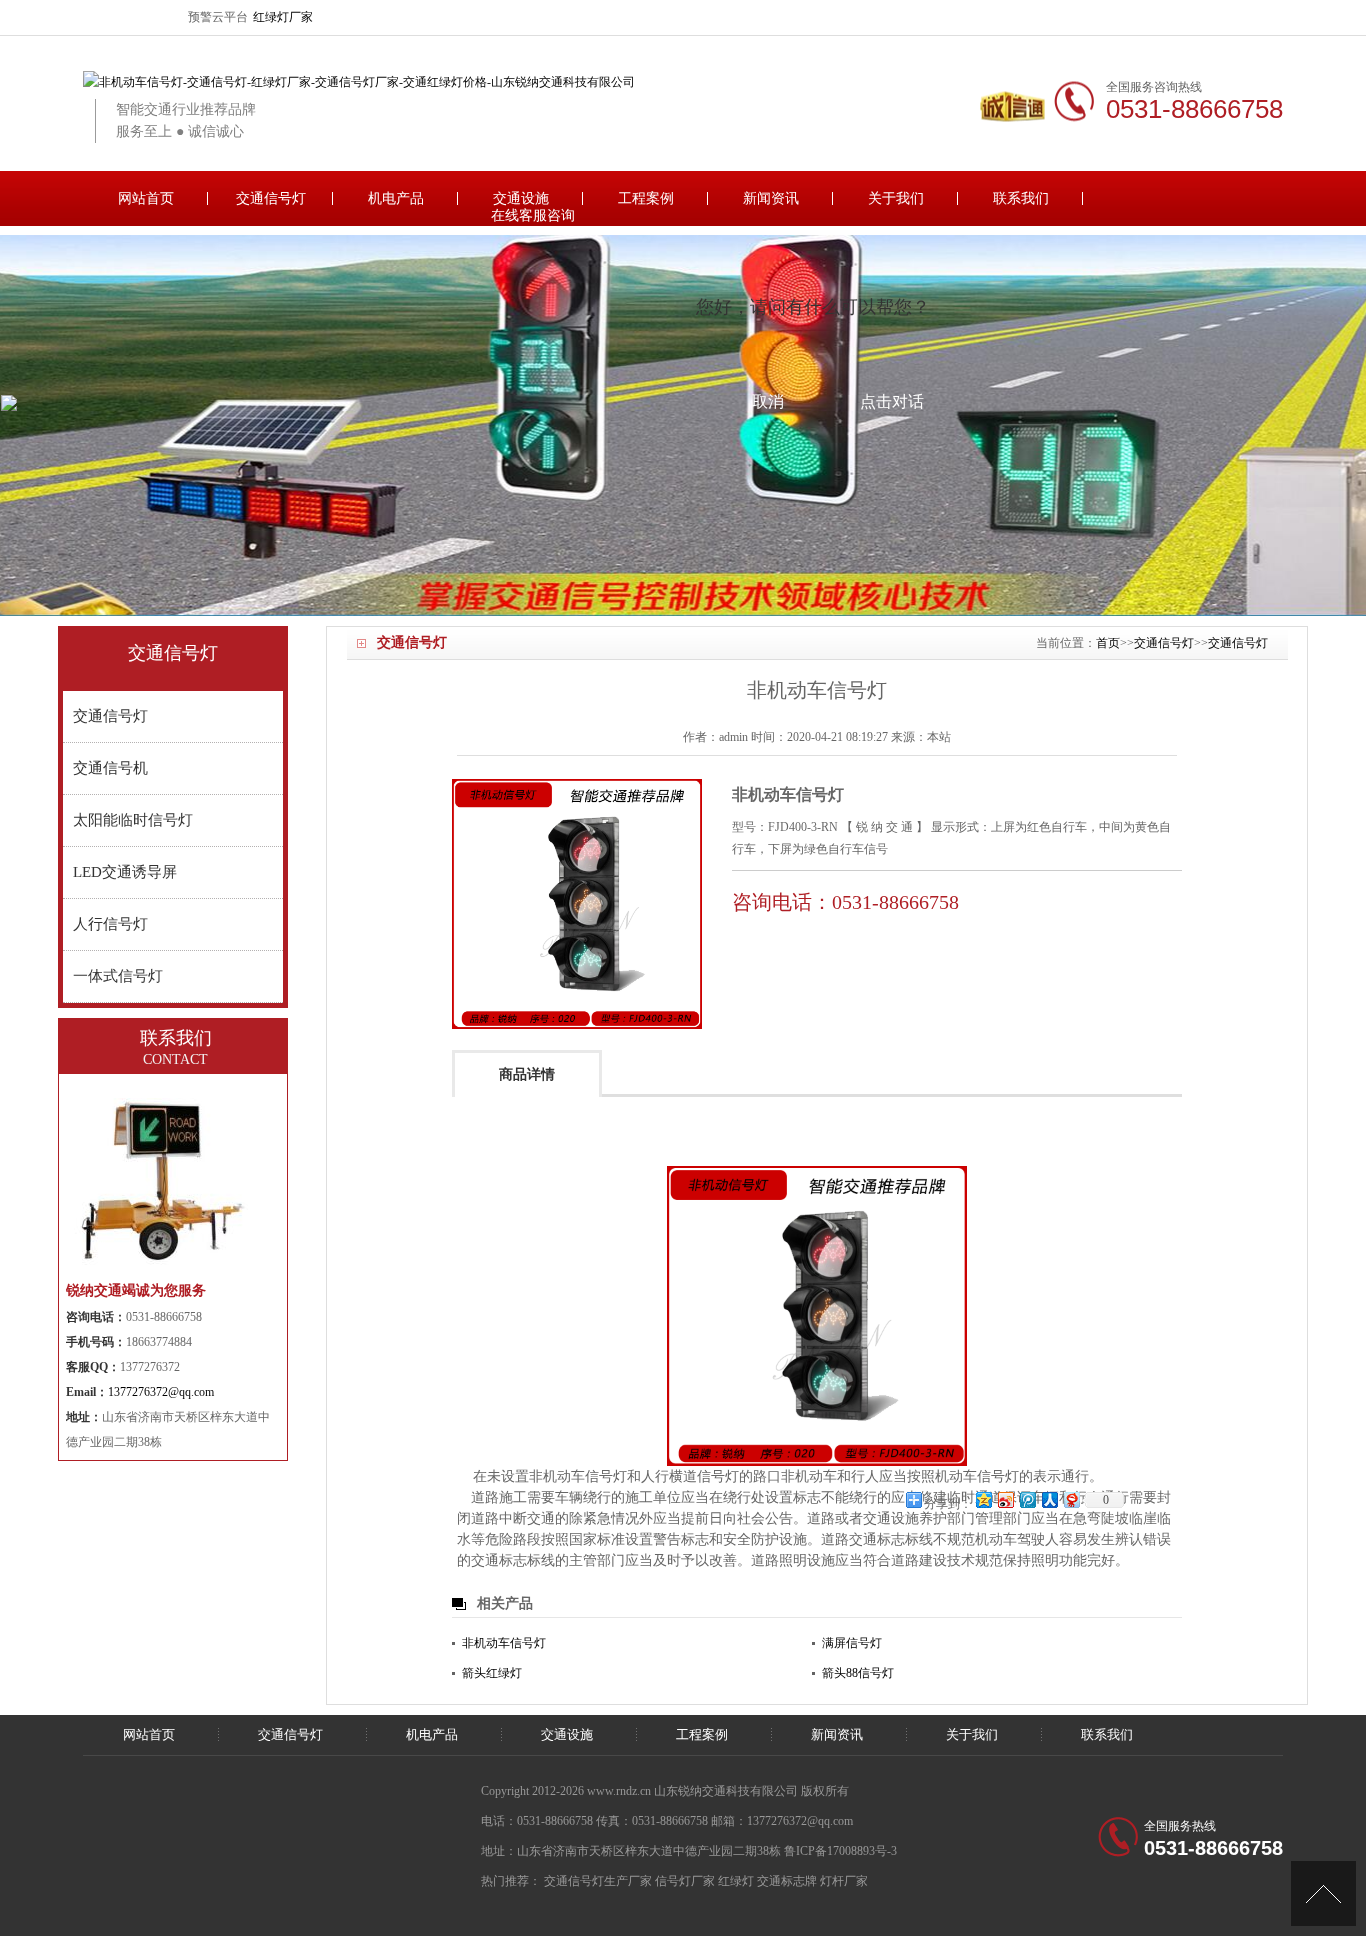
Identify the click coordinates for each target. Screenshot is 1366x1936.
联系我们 (1021, 198)
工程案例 (646, 198)
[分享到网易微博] (1071, 1499)
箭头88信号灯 (858, 1673)
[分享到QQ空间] (983, 1499)
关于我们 (896, 198)
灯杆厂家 (844, 1881)
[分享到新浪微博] (1005, 1499)
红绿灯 (736, 1881)
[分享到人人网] (1049, 1499)
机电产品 (396, 198)
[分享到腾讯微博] (1027, 1499)
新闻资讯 (771, 198)
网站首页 (146, 198)
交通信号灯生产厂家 (598, 1881)
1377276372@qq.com (161, 1392)
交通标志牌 (787, 1881)
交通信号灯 (271, 198)
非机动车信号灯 (504, 1643)
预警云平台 (218, 17)
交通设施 (521, 198)
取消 (768, 401)
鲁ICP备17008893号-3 (840, 1851)
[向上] (1323, 1893)
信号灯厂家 (685, 1881)
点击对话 (892, 401)
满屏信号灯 (852, 1643)
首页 (1108, 643)
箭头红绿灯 (492, 1673)
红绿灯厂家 (283, 17)
